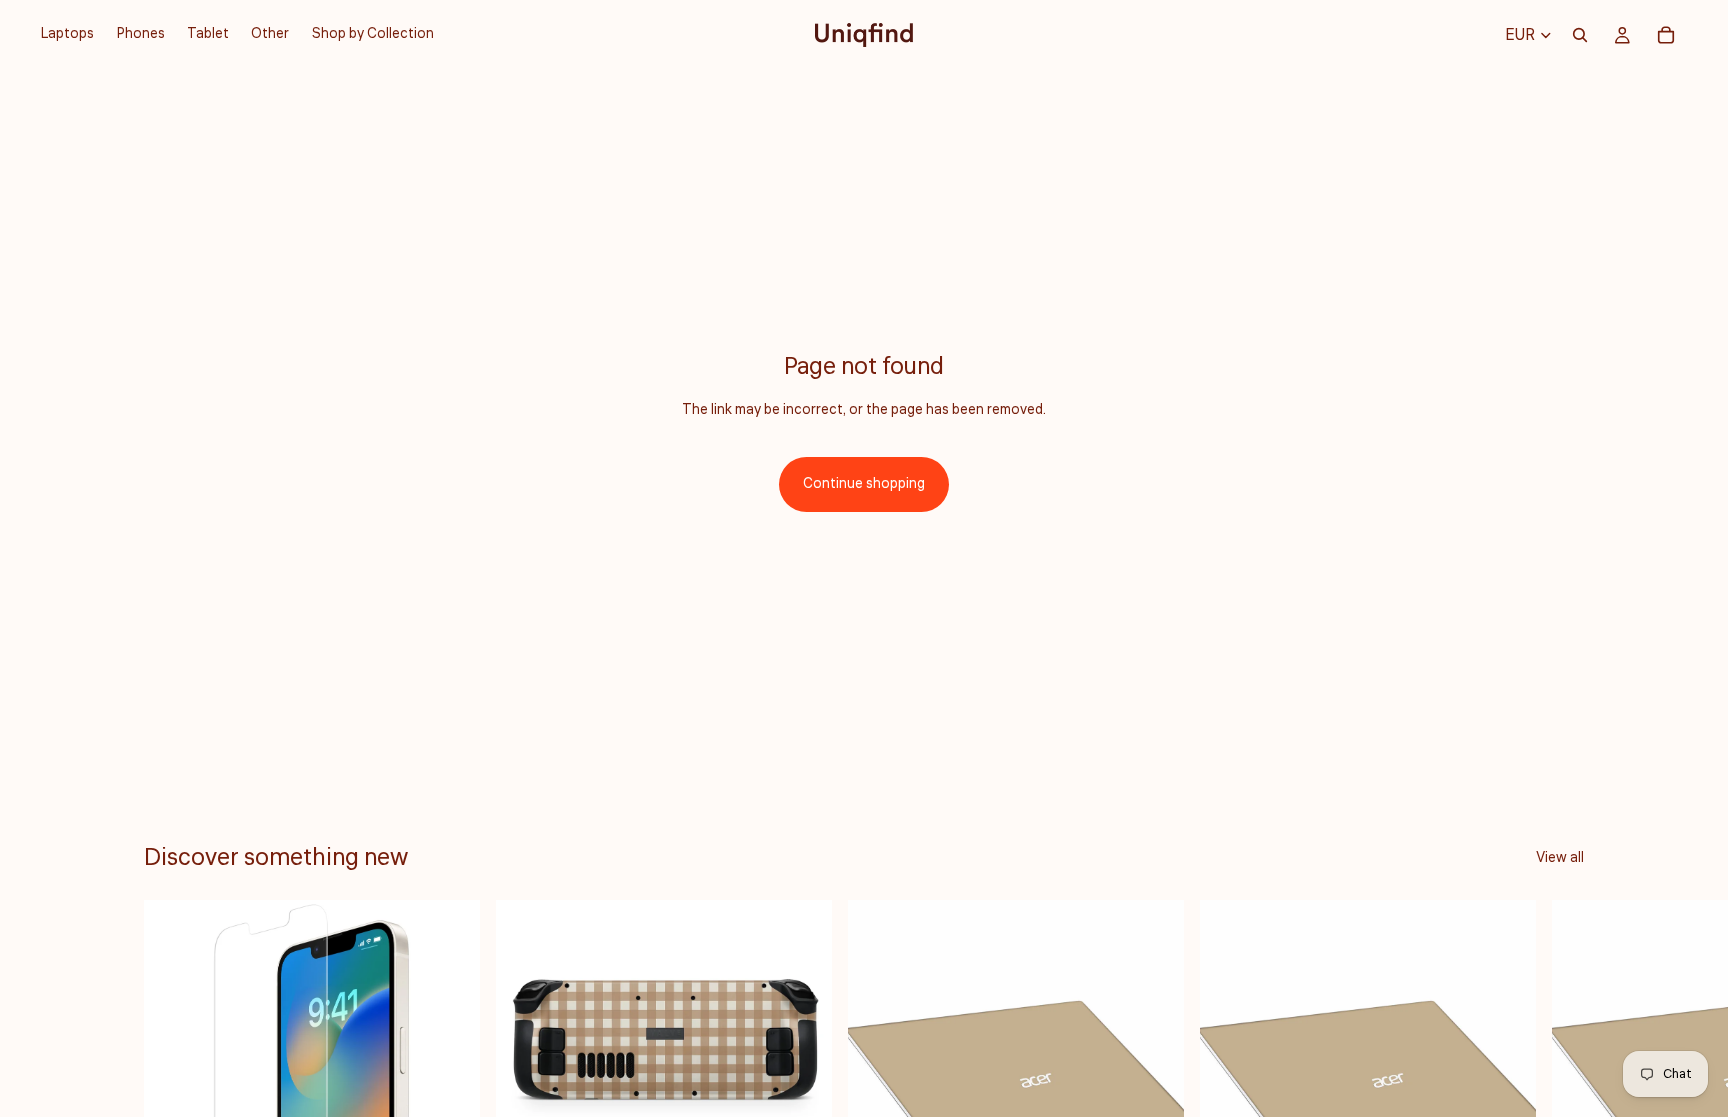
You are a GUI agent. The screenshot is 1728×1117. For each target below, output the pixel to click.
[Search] (1580, 35)
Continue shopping (864, 484)
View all (1560, 858)
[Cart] (1666, 35)
